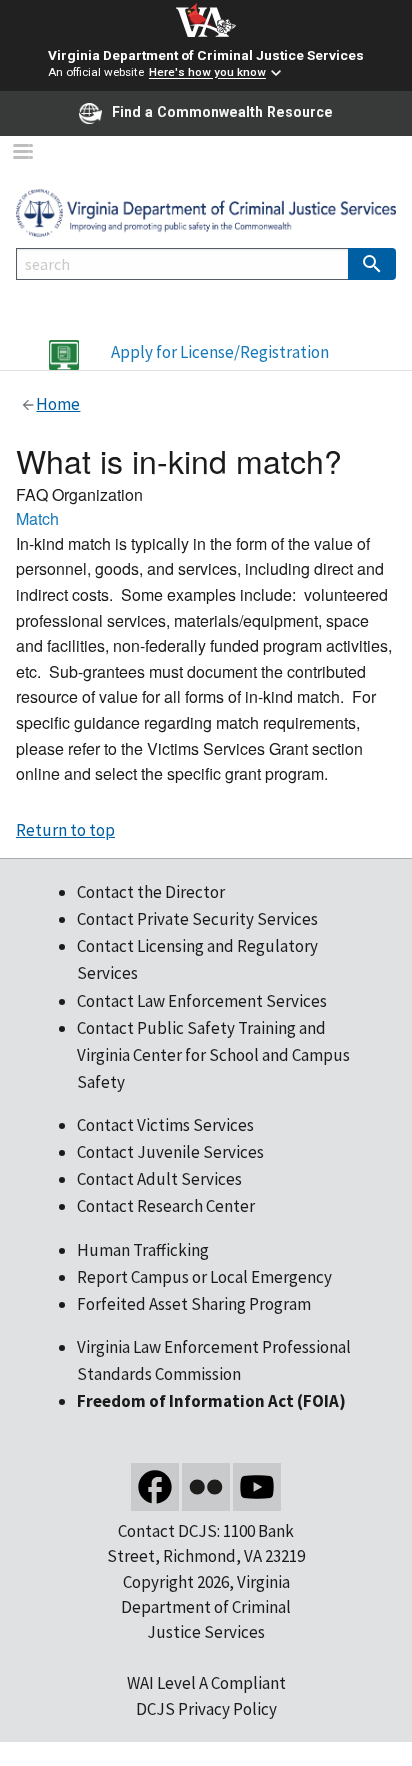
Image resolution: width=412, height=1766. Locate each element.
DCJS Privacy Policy (206, 1709)
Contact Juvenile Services (170, 1152)
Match (37, 518)
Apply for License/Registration (220, 352)
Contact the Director (151, 892)
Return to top (65, 830)
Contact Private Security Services (197, 919)
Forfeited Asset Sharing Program (194, 1304)
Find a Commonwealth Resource (222, 112)
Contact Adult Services (159, 1179)
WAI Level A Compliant (206, 1683)
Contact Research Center (166, 1206)
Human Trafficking (143, 1250)
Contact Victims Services (165, 1125)
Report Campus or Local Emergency (204, 1277)
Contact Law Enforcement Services (202, 1001)
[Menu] (22, 153)
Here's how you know (207, 73)
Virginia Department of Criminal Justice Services (206, 55)
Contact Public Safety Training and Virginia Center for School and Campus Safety (213, 1055)
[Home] (206, 211)
